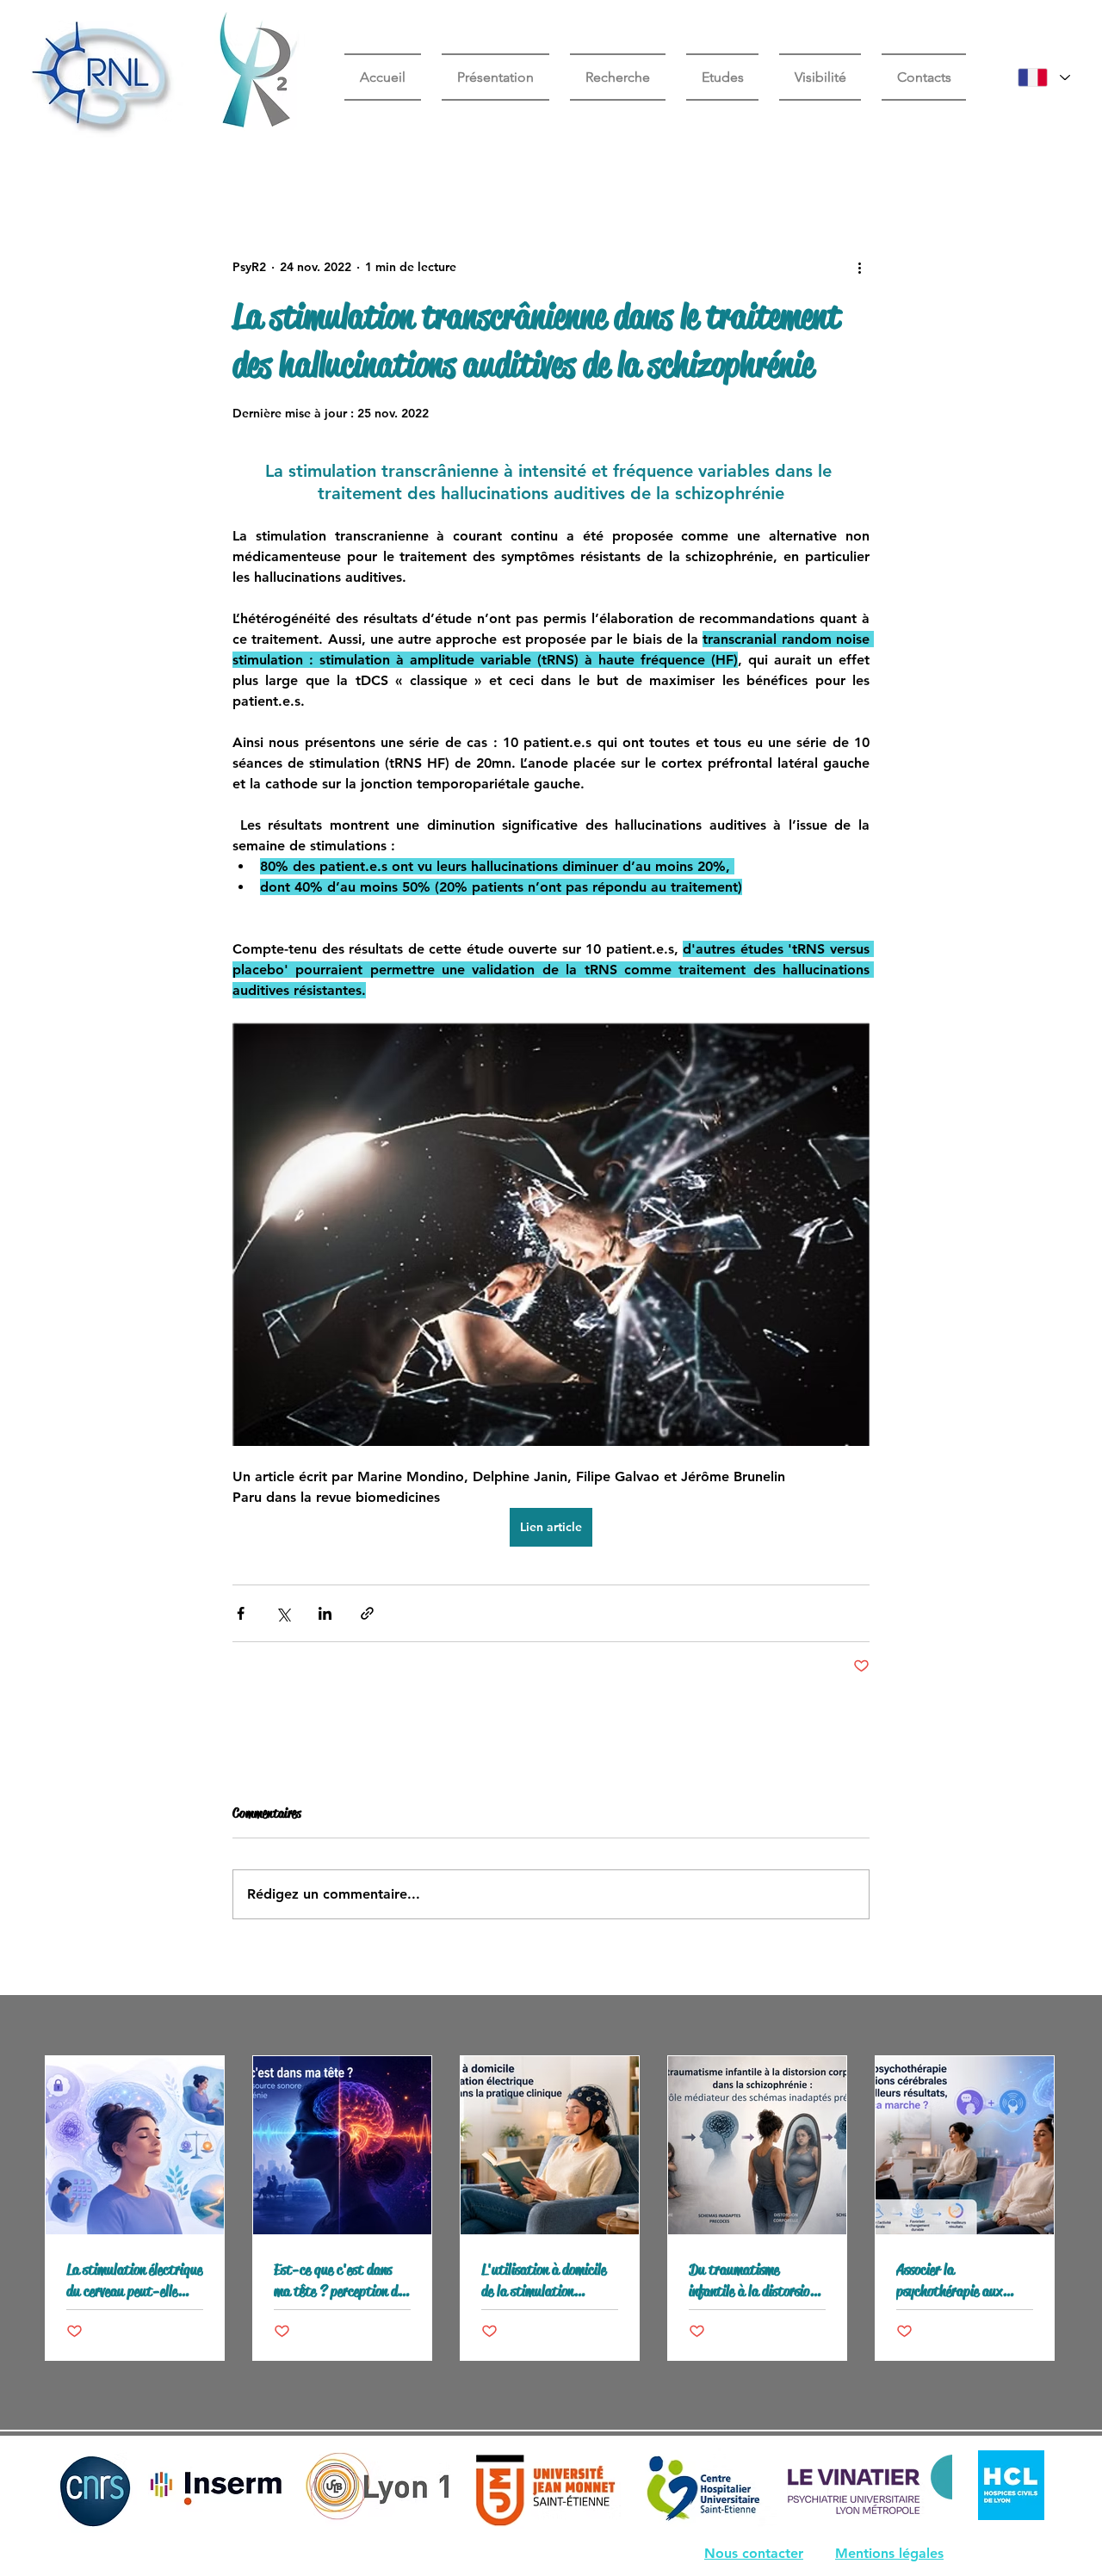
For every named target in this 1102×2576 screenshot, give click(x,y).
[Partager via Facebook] (241, 1613)
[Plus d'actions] (859, 267)
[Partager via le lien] (367, 1613)
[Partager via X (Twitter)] (283, 1613)
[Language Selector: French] (1044, 77)
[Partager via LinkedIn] (325, 1613)
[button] (722, 77)
